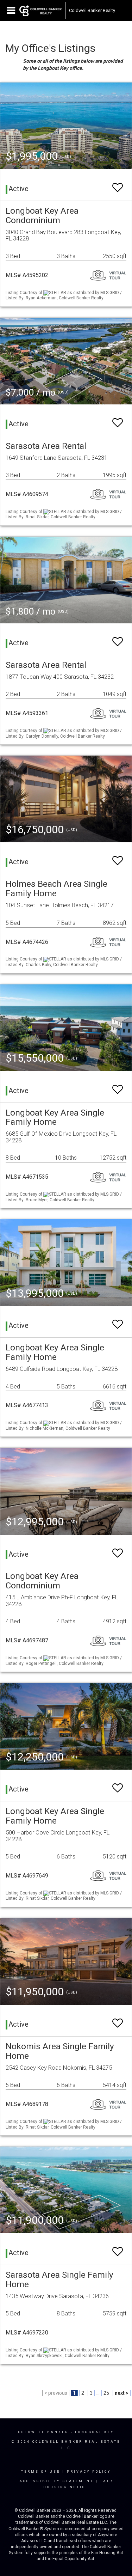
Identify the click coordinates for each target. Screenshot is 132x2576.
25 (106, 2393)
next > (122, 2393)
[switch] (118, 184)
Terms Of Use (41, 2472)
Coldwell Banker (43, 2432)
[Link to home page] (40, 11)
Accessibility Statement (56, 2481)
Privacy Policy (89, 2472)
